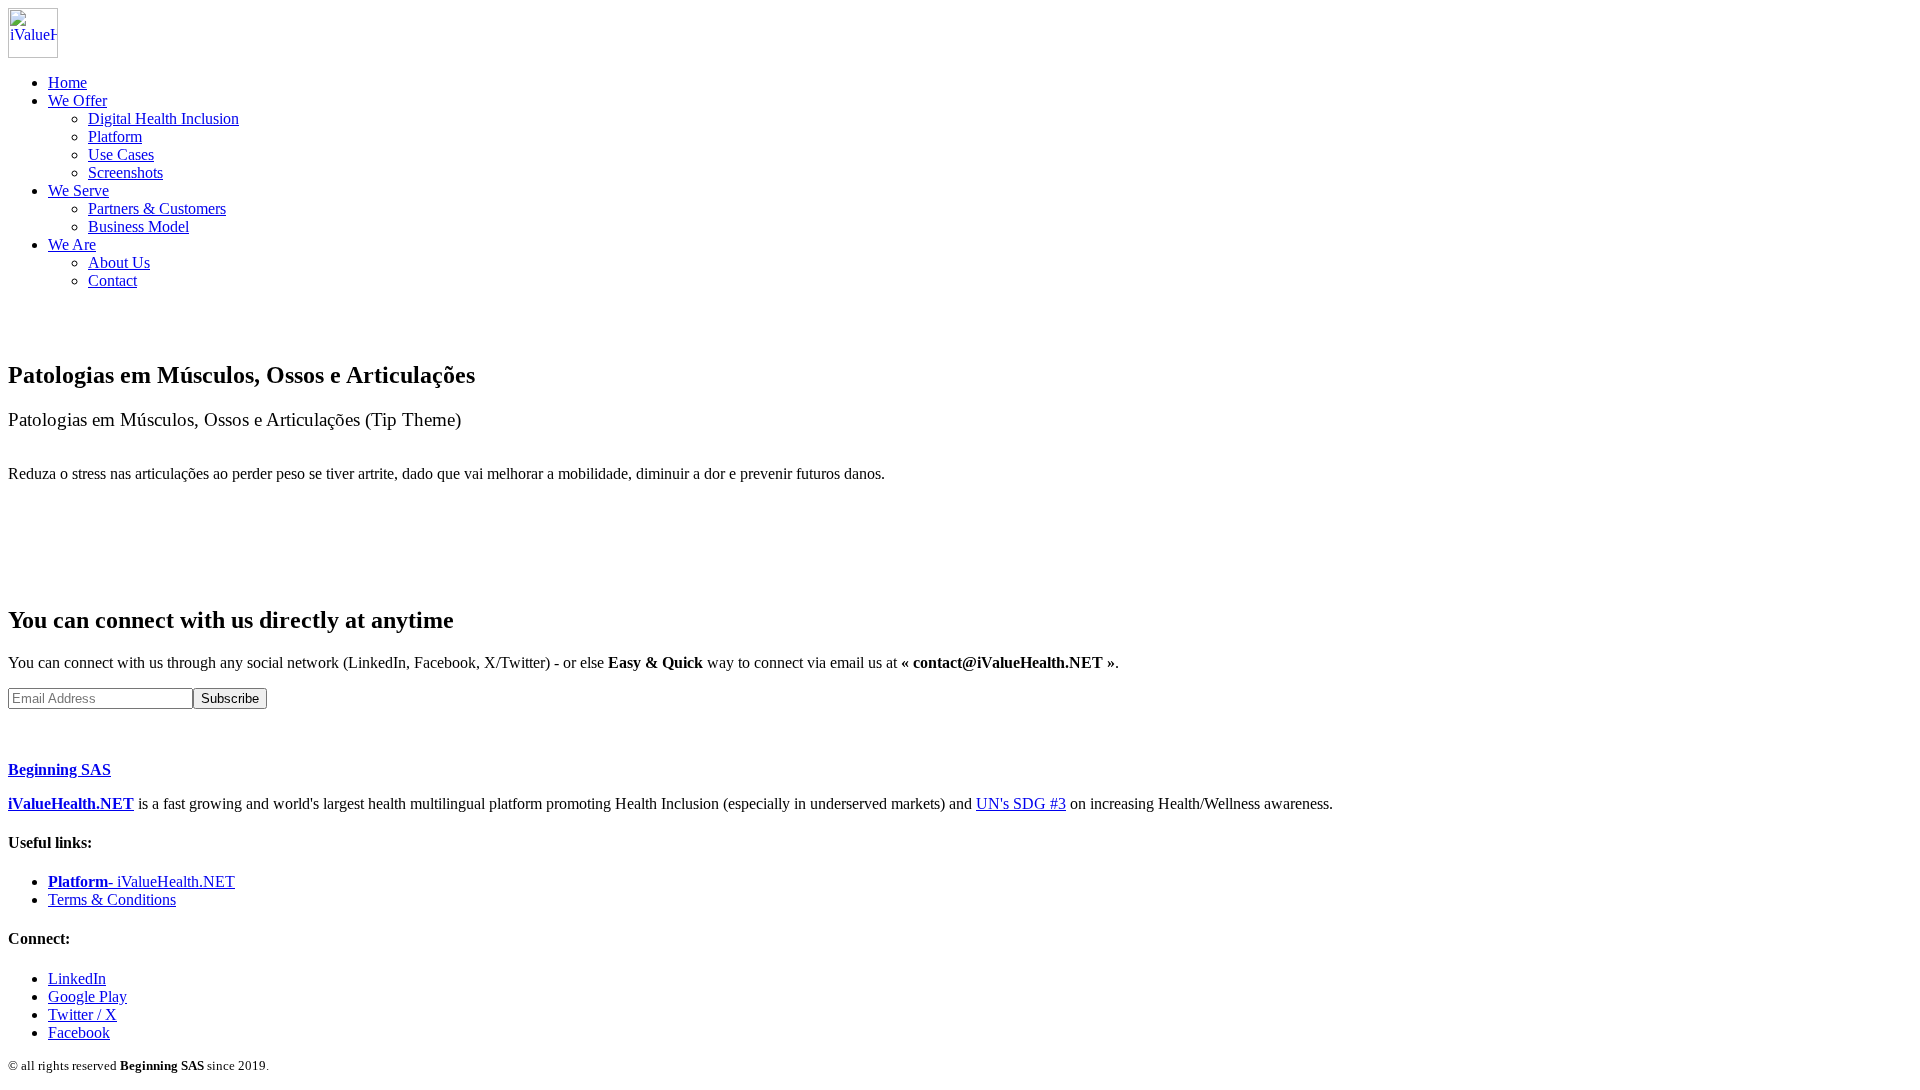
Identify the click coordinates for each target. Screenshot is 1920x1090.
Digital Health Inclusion (163, 118)
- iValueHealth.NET (141, 881)
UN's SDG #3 (1021, 803)
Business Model (138, 226)
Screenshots (125, 172)
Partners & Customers (157, 208)
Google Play (87, 996)
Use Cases (121, 154)
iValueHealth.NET (71, 803)
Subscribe (230, 698)
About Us (119, 262)
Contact (112, 280)
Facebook (79, 1032)
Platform (115, 136)
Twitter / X (82, 1014)
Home (67, 82)
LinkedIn (77, 978)
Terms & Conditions (112, 899)
